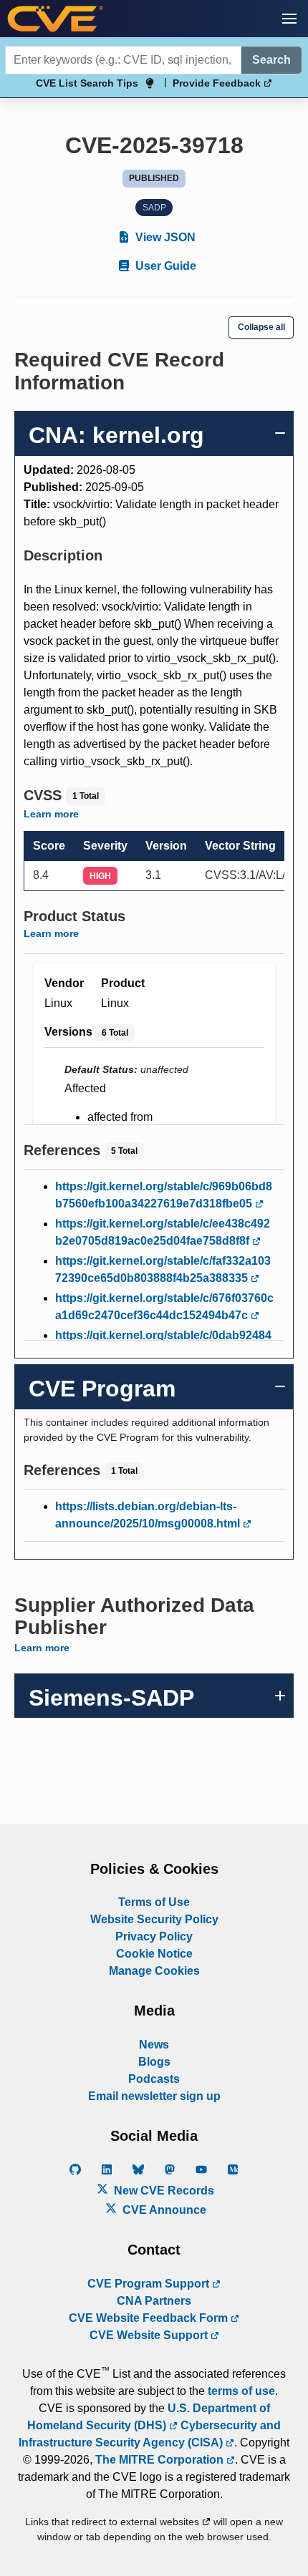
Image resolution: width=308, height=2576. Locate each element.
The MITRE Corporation (161, 2460)
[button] (289, 19)
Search (271, 60)
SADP (154, 208)
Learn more (51, 814)
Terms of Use (154, 1902)
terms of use (241, 2391)
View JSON (164, 237)
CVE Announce (163, 2210)
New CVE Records (163, 2191)
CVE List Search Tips (87, 83)
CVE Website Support (150, 2335)
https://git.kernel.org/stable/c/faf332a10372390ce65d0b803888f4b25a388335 (163, 1269)
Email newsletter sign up (154, 2096)
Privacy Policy (154, 1936)
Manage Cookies (154, 1971)
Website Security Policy (154, 1919)
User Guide (164, 266)
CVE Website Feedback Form (150, 2318)
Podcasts (154, 2079)
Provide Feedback (218, 83)
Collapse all (261, 327)
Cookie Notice (154, 1954)
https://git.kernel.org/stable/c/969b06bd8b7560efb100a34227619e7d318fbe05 (164, 1195)
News (154, 2045)
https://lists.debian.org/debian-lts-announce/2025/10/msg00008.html (149, 1515)
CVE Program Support (150, 2284)
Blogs (154, 2062)
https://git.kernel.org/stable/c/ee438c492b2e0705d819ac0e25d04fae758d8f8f (163, 1232)
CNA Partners (154, 2301)
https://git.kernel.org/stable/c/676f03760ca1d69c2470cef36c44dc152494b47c (164, 1307)
